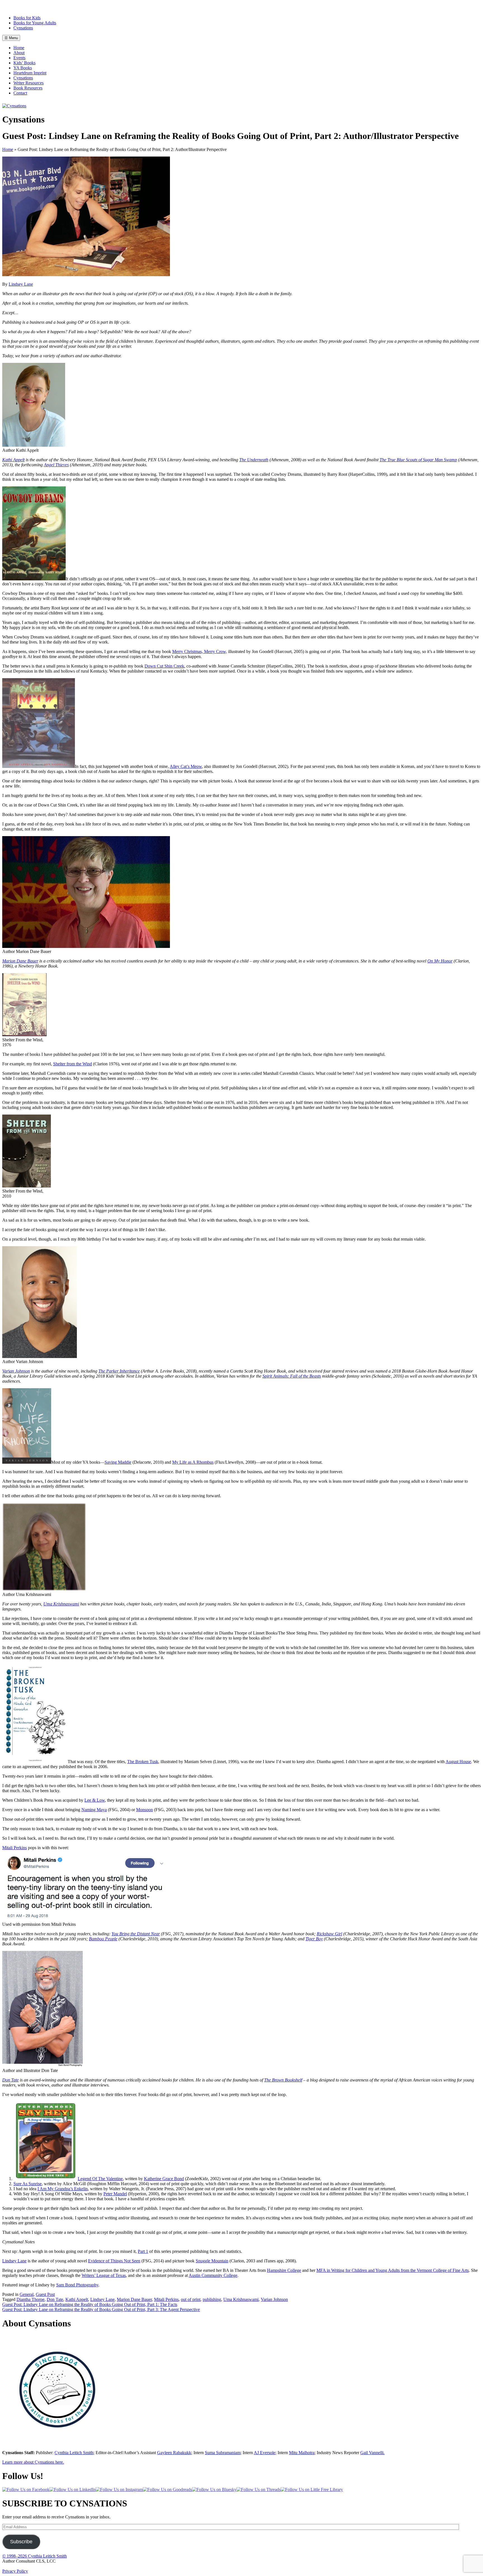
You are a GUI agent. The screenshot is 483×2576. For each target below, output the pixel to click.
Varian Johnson (274, 2299)
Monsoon (145, 1810)
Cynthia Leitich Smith (74, 2453)
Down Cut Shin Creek (164, 666)
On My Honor (440, 961)
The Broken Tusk (143, 1762)
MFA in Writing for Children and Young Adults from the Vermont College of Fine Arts (393, 2270)
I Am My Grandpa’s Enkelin (63, 2189)
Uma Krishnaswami (61, 1604)
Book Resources (28, 88)
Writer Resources (29, 83)
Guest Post (45, 2294)
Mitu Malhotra (302, 2453)
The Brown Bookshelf (283, 2080)
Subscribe (21, 2542)
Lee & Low (95, 1800)
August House (458, 1762)
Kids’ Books (24, 63)
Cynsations (23, 28)
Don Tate (10, 2080)
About (19, 53)
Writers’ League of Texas (104, 2275)
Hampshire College (284, 2270)
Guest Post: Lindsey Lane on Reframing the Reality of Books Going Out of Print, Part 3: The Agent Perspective (101, 2309)
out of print (191, 2299)
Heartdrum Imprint (30, 73)
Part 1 (143, 2251)
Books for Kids (27, 18)
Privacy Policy (15, 2571)
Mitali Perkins (15, 1848)
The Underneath (254, 460)
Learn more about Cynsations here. (33, 2462)
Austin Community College (213, 2275)
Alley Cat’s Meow (186, 766)
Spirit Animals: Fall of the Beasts (292, 1376)
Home (19, 48)
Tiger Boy (314, 1939)
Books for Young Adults (35, 23)
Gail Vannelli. (372, 2453)
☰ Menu (11, 38)
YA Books (23, 68)
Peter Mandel (115, 2194)
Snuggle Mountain (212, 2261)
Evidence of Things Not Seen (114, 2261)
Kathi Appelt (13, 460)
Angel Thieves (56, 465)
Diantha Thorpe (30, 2299)
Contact (20, 93)
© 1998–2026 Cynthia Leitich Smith (35, 2556)
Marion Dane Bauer (20, 961)
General (27, 2294)
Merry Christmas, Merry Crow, (200, 651)
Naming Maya (94, 1810)
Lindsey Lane (21, 284)
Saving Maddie (118, 1462)
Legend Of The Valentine (100, 2179)
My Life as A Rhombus (193, 1462)
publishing (212, 2299)
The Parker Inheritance (119, 1371)
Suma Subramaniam (223, 2453)
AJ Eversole (265, 2453)
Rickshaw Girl (329, 1934)
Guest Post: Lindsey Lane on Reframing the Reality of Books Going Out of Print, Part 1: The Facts (90, 2304)
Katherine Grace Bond (164, 2179)
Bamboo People (103, 1939)
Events (19, 58)
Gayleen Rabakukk (174, 2453)
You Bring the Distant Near (136, 1934)
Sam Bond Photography (77, 2285)
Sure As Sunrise (28, 2184)
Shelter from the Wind (73, 1064)
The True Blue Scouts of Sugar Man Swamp (418, 460)
